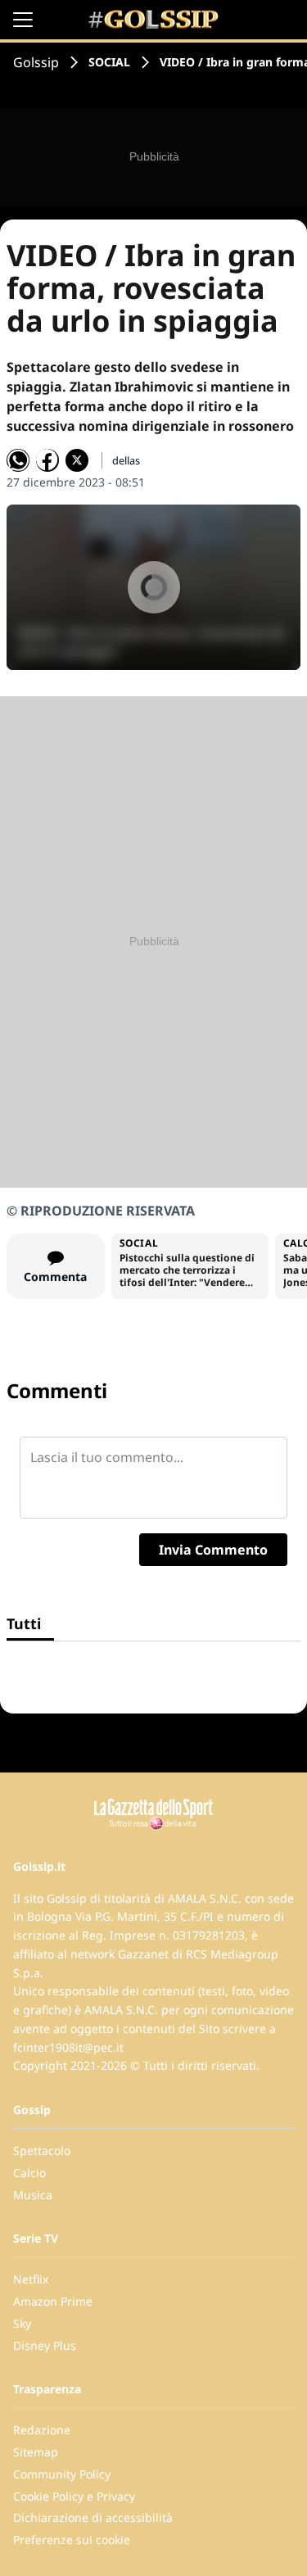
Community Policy (62, 2474)
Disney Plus (45, 2345)
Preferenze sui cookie (72, 2540)
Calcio (29, 2173)
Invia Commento (213, 1550)
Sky (22, 2323)
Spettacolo (42, 2150)
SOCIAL (109, 62)
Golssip (36, 62)
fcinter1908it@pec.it (68, 2047)
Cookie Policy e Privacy (74, 2496)
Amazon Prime (53, 2301)
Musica (33, 2195)
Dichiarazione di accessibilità (93, 2517)
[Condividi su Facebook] (47, 460)
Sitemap (36, 2452)
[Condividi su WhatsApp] (18, 460)
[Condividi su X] (77, 460)
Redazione (42, 2430)
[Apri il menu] (23, 20)
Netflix (31, 2279)
